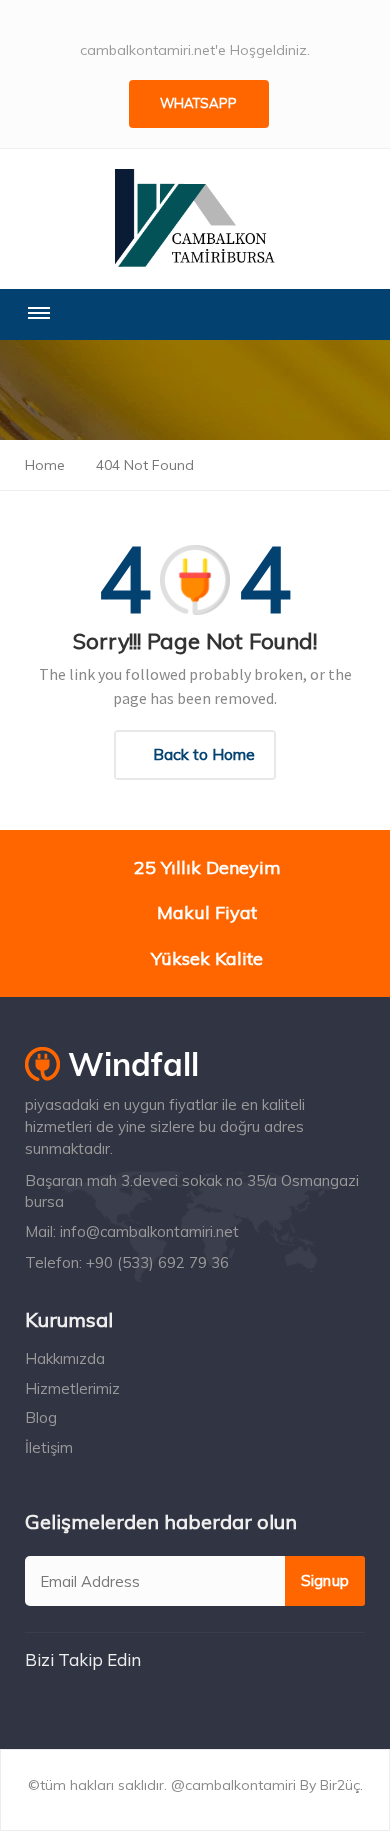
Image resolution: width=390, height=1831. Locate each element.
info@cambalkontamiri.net (149, 1231)
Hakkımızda (65, 1358)
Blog (41, 1417)
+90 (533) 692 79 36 (157, 1262)
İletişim (49, 1447)
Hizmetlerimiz (72, 1388)
